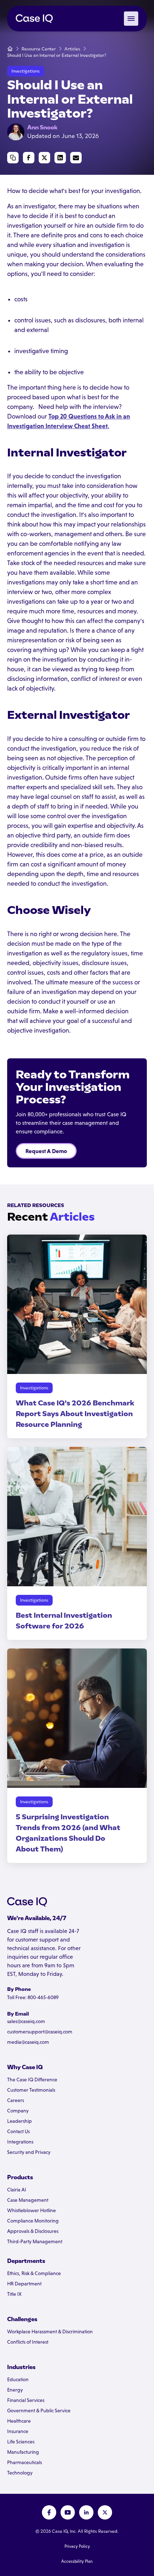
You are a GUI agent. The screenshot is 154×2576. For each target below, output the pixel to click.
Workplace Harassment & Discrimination (50, 2332)
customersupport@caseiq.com (40, 2032)
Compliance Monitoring (33, 2221)
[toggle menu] (131, 19)
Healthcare (19, 2421)
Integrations (20, 2142)
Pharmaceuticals (25, 2462)
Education (18, 2379)
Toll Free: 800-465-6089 (33, 1997)
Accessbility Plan (77, 2561)
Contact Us (18, 2131)
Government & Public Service (39, 2411)
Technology (20, 2473)
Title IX (14, 2294)
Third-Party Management (35, 2241)
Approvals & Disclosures (33, 2231)
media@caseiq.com (28, 2042)
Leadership (20, 2121)
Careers (16, 2100)
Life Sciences (21, 2442)
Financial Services (26, 2400)
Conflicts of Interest (28, 2342)
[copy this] (13, 158)
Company (18, 2111)
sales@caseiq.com (26, 2021)
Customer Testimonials (31, 2090)
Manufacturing (23, 2452)
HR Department (24, 2284)
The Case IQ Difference (32, 2080)
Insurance (18, 2431)
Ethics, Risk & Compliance (34, 2273)
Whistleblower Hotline (32, 2210)
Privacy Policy (77, 2546)
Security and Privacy (29, 2152)
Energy (15, 2390)
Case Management (28, 2200)
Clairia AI (17, 2190)
